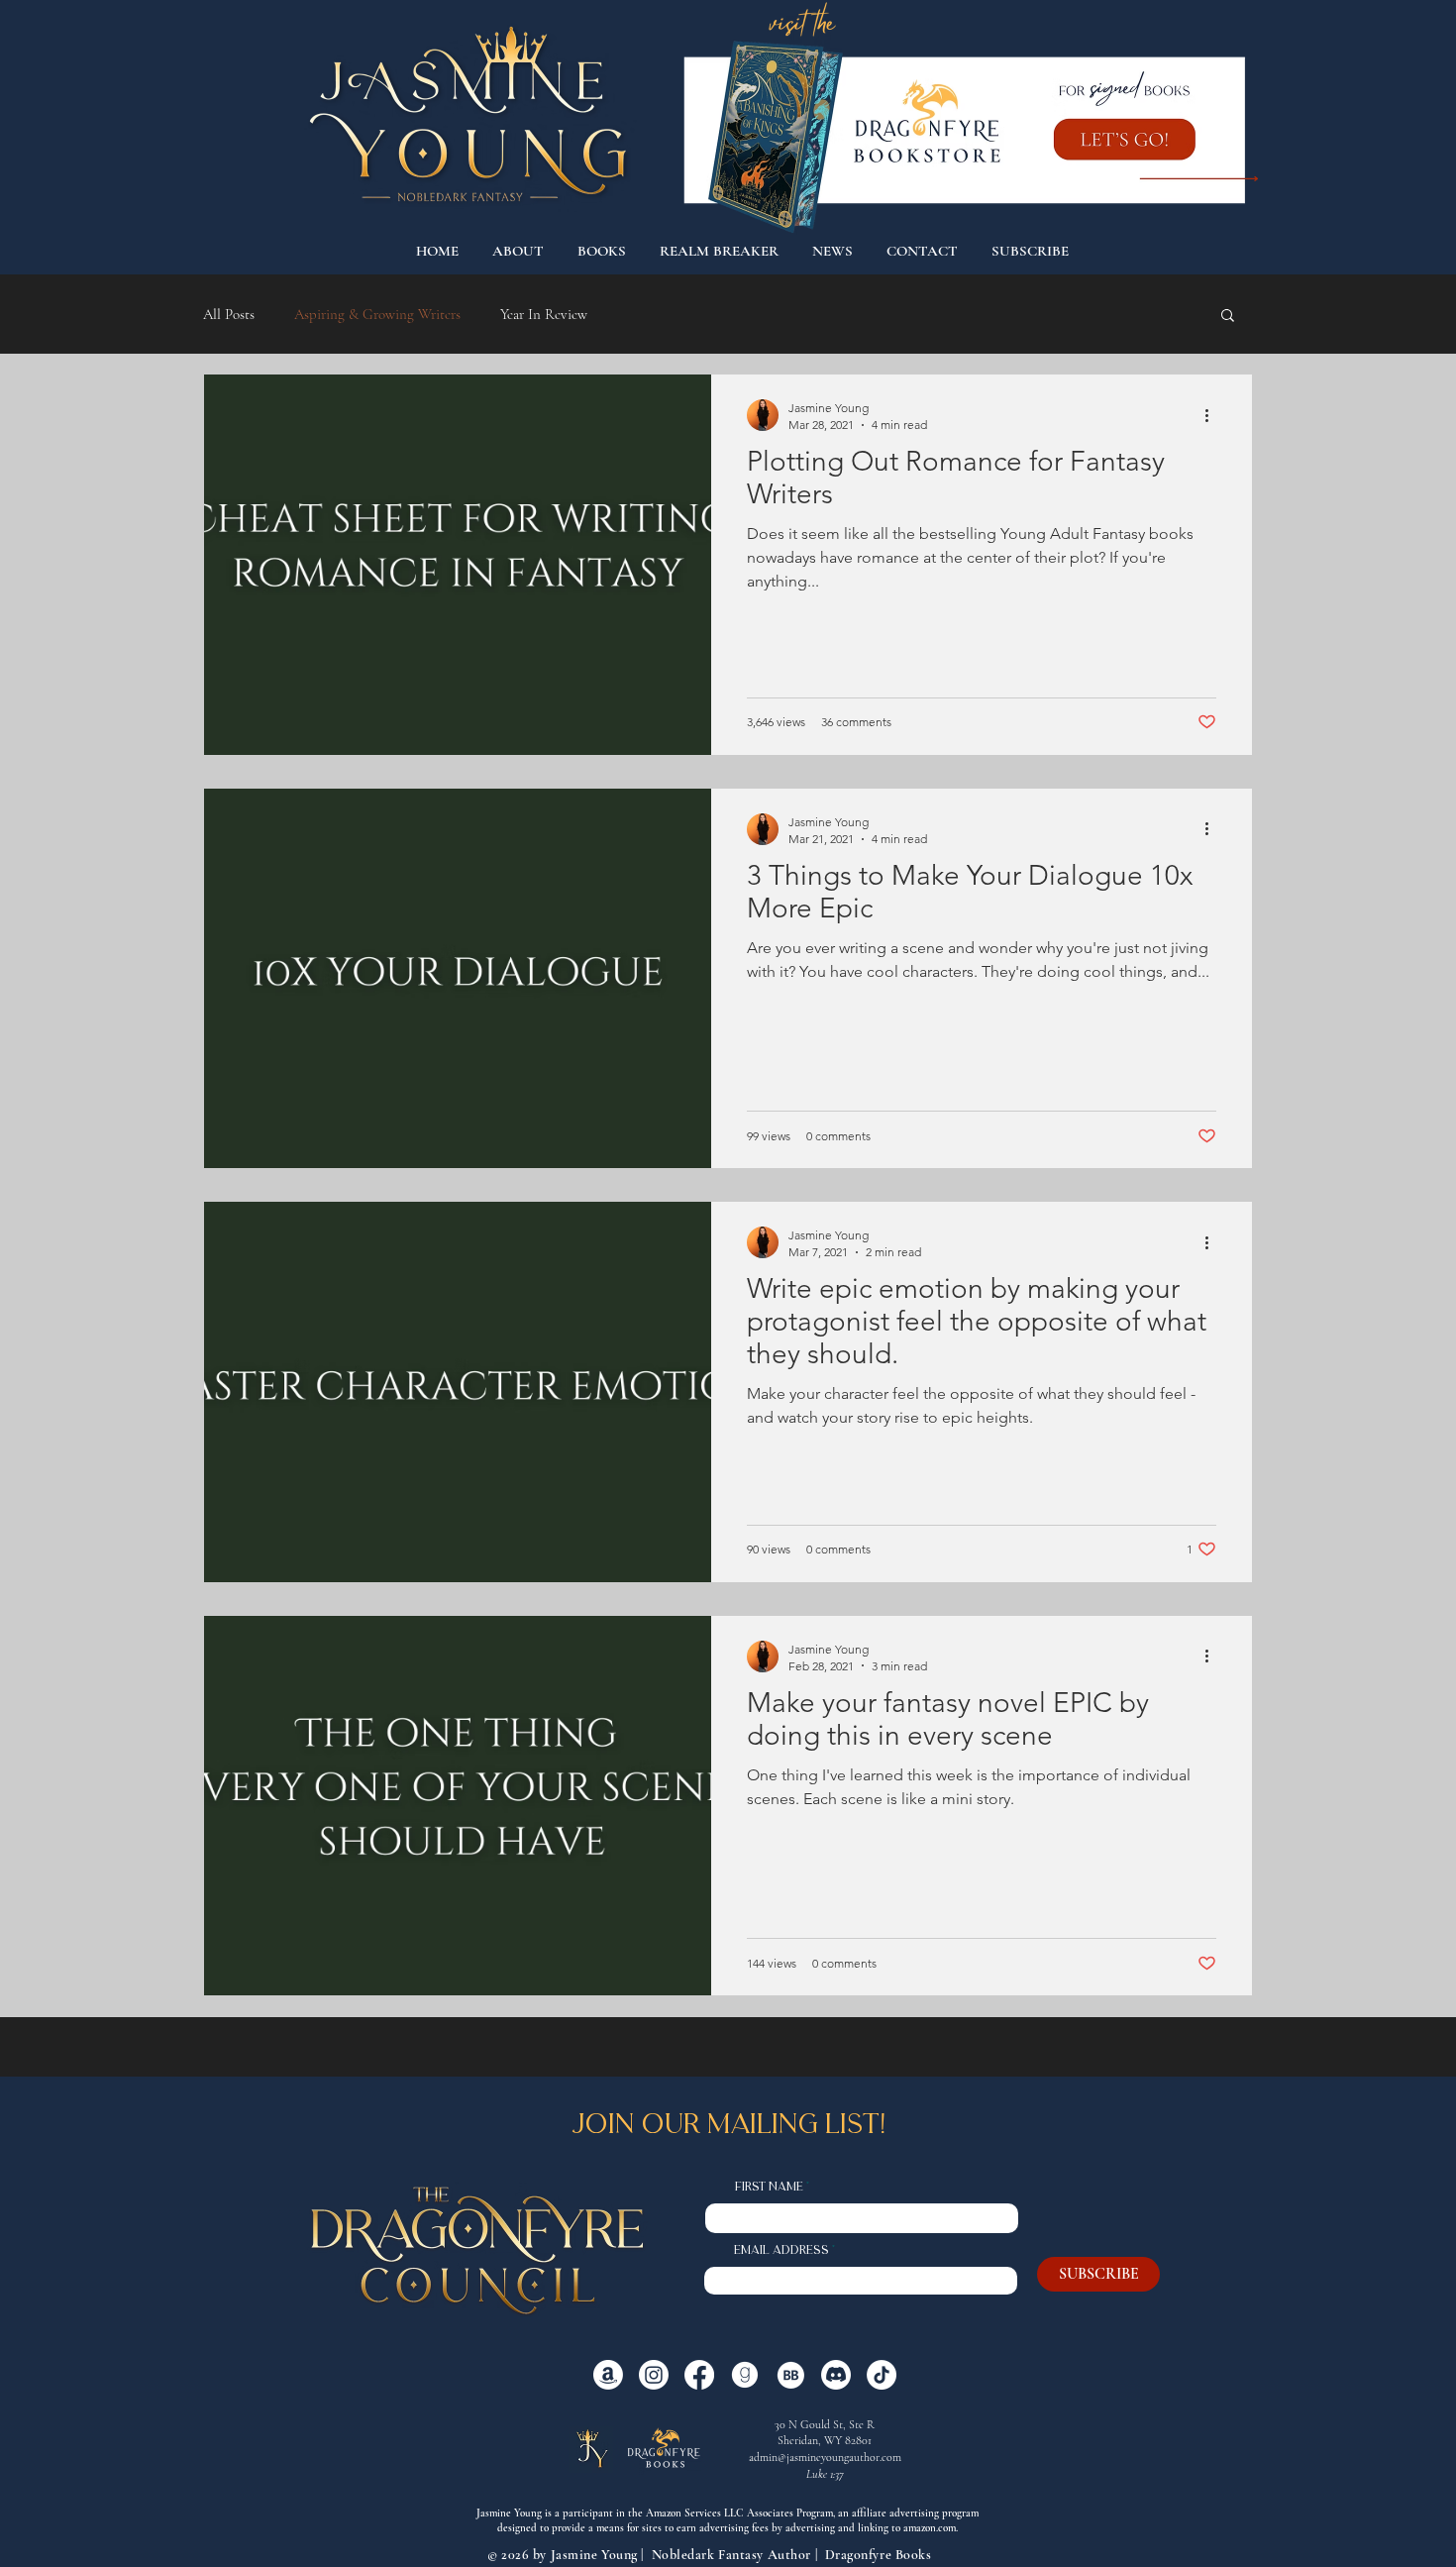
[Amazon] (608, 2375)
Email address (781, 2251)
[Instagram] (654, 2375)
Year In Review (544, 314)
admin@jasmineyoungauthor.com (825, 2457)
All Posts (229, 314)
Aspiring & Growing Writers (377, 314)
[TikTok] (882, 2375)
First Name (769, 2188)
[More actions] (1213, 415)
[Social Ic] (745, 2375)
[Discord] (836, 2375)
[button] (1228, 317)
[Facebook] (699, 2375)
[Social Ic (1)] (790, 2375)
